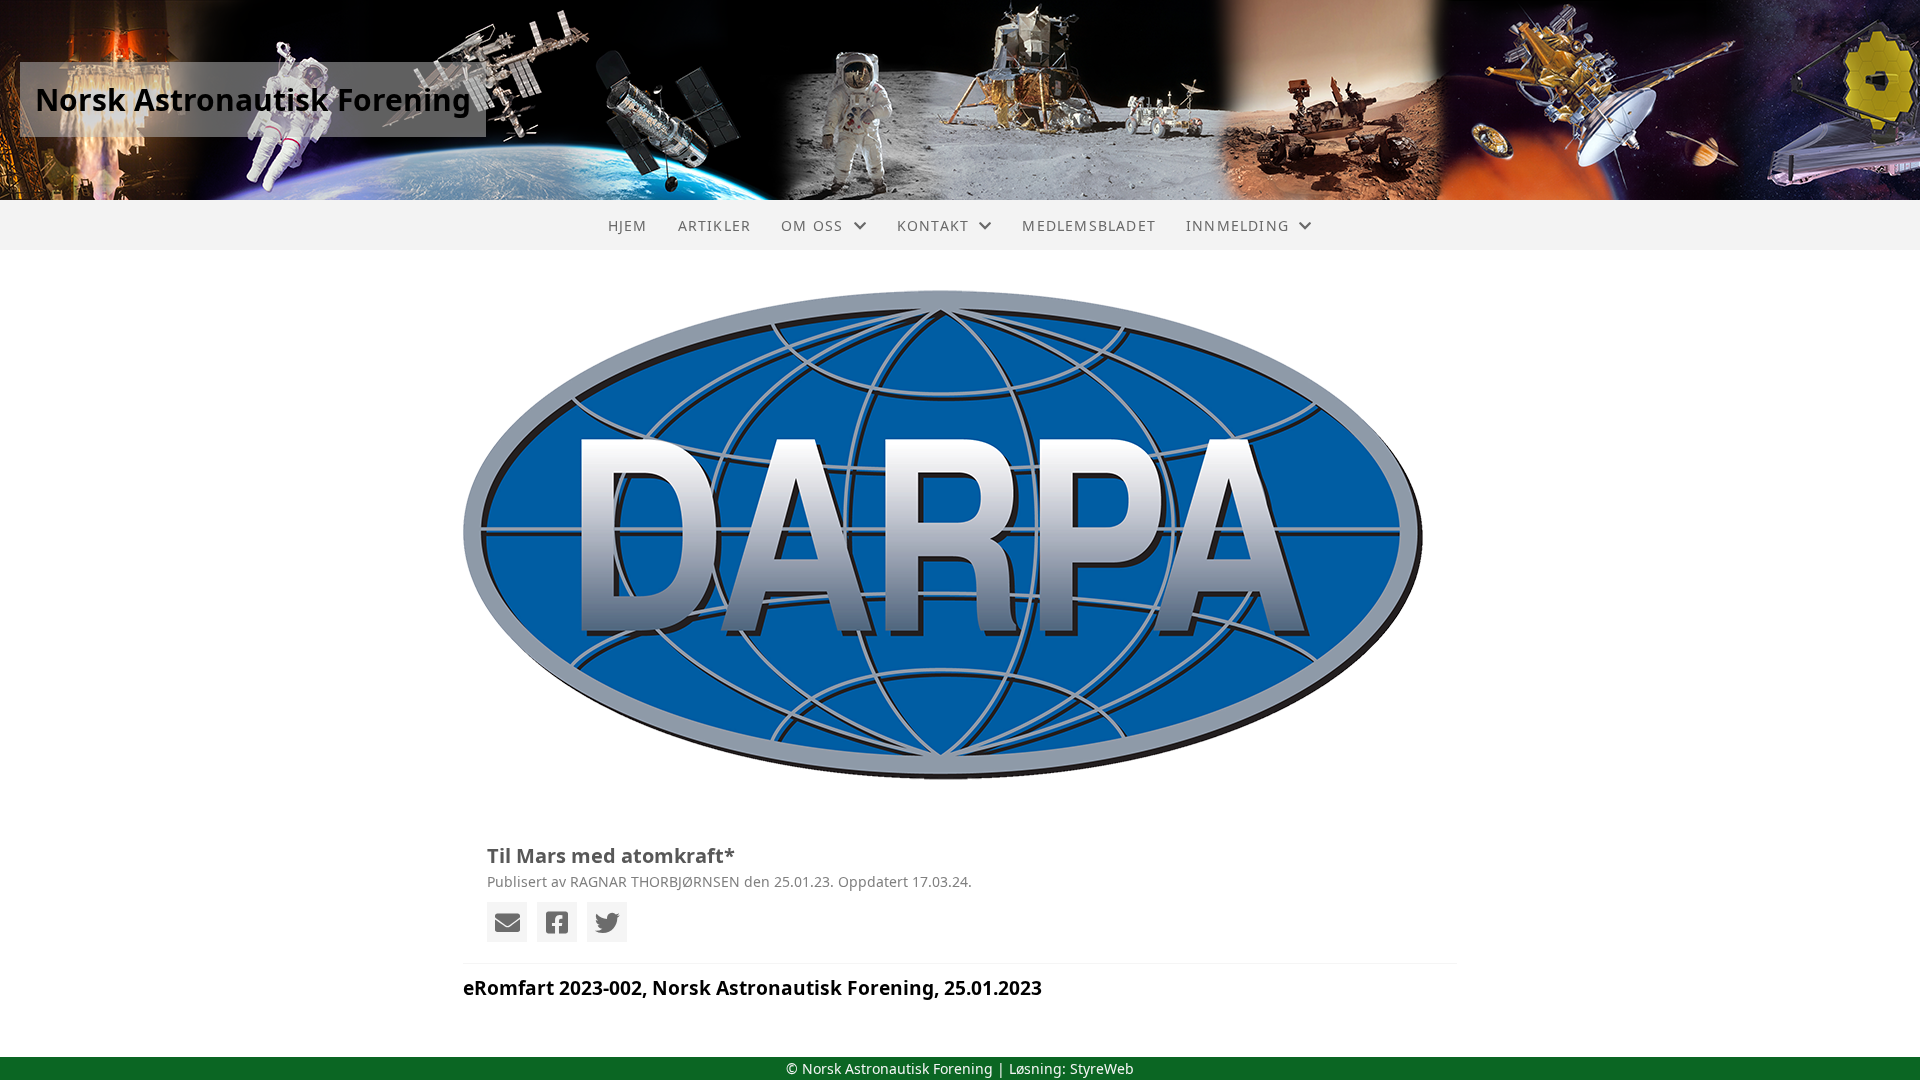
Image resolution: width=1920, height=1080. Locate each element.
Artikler (715, 225)
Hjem (628, 225)
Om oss (812, 225)
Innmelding (1237, 225)
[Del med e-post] (507, 922)
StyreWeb (1102, 1068)
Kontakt (933, 225)
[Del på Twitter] (607, 922)
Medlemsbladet (1089, 225)
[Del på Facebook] (557, 922)
